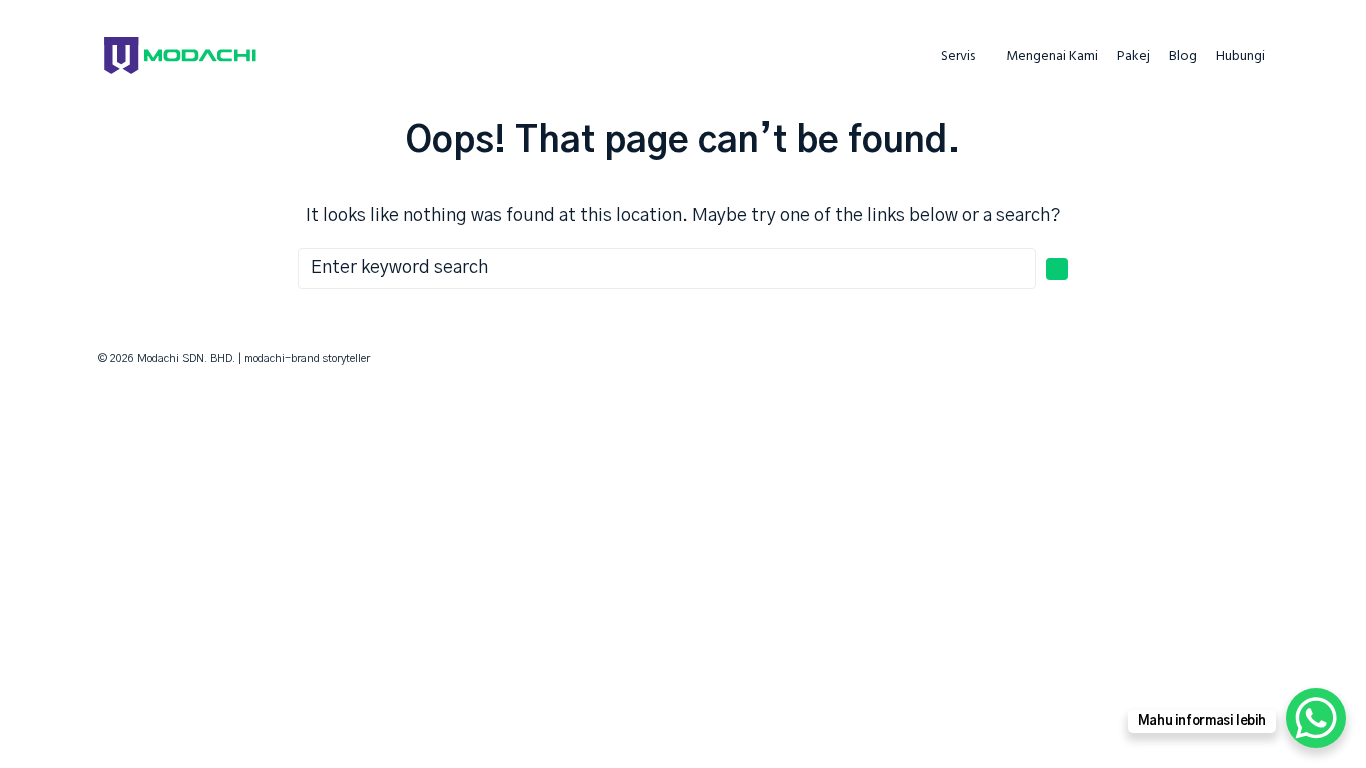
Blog (1183, 57)
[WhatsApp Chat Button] (1316, 718)
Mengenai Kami (1052, 57)
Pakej (1133, 57)
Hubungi (1240, 57)
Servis (958, 57)
